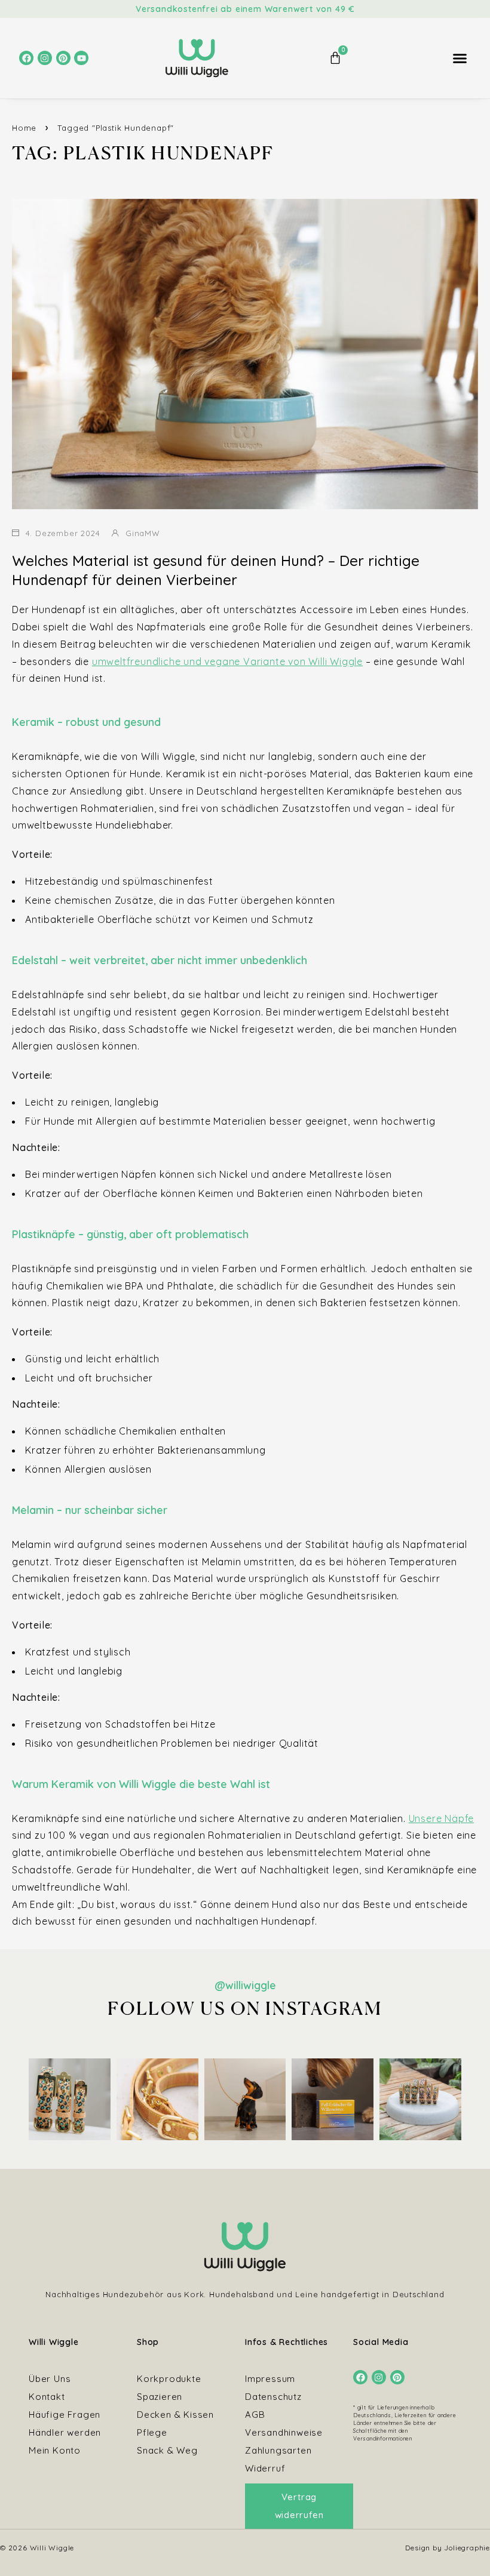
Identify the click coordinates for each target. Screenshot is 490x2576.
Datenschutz (273, 2397)
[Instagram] (45, 58)
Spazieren (160, 2397)
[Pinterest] (63, 58)
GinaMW (143, 533)
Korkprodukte (169, 2379)
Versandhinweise (284, 2432)
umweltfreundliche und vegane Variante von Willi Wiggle (227, 661)
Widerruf (265, 2468)
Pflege (152, 2432)
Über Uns (50, 2379)
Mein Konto (55, 2450)
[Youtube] (81, 58)
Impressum (270, 2379)
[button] (460, 59)
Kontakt (47, 2397)
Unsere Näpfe (442, 1818)
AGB (255, 2415)
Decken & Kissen (175, 2415)
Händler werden (65, 2432)
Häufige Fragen (65, 2415)
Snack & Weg (167, 2450)
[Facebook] (26, 58)
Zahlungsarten (278, 2450)
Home (24, 128)
